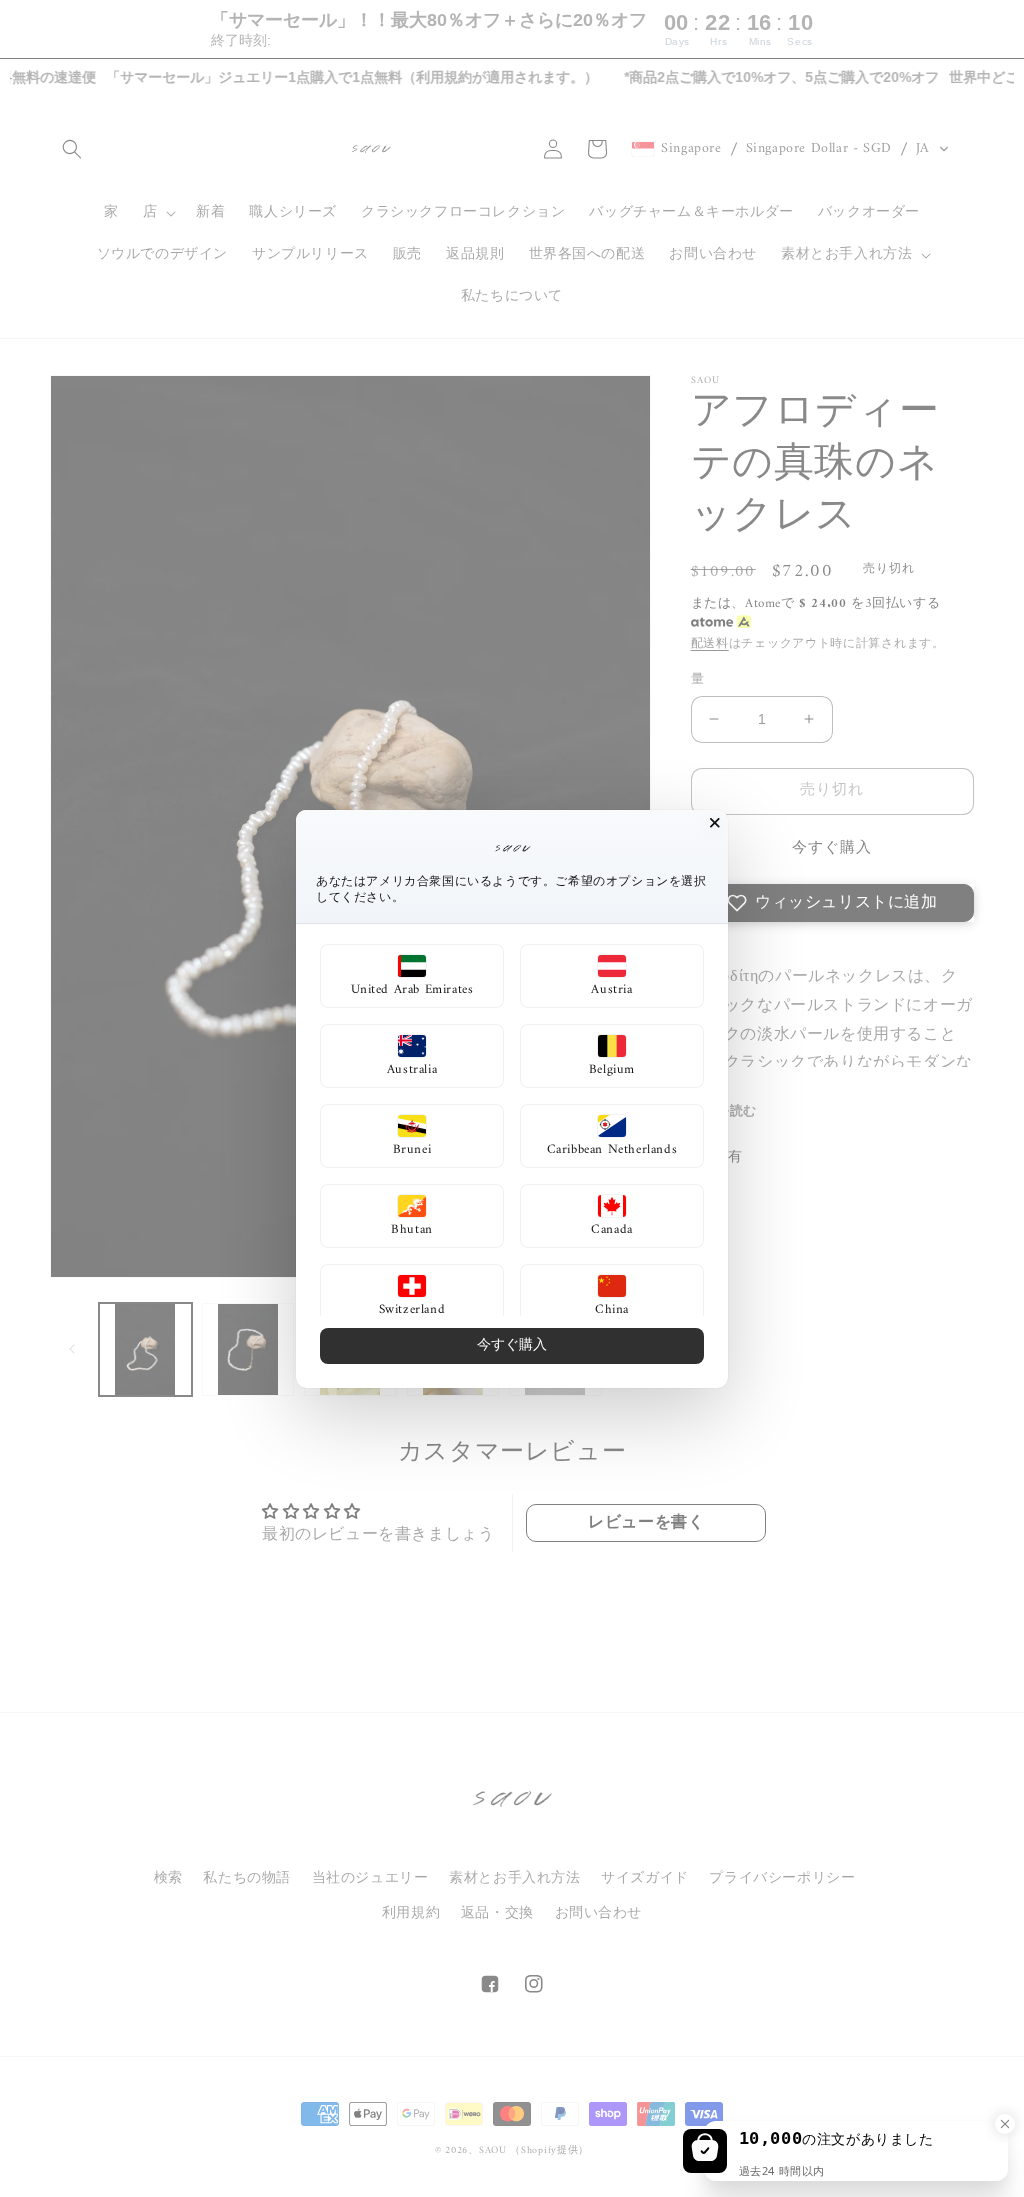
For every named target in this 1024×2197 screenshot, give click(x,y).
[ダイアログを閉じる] (715, 823)
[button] (412, 976)
